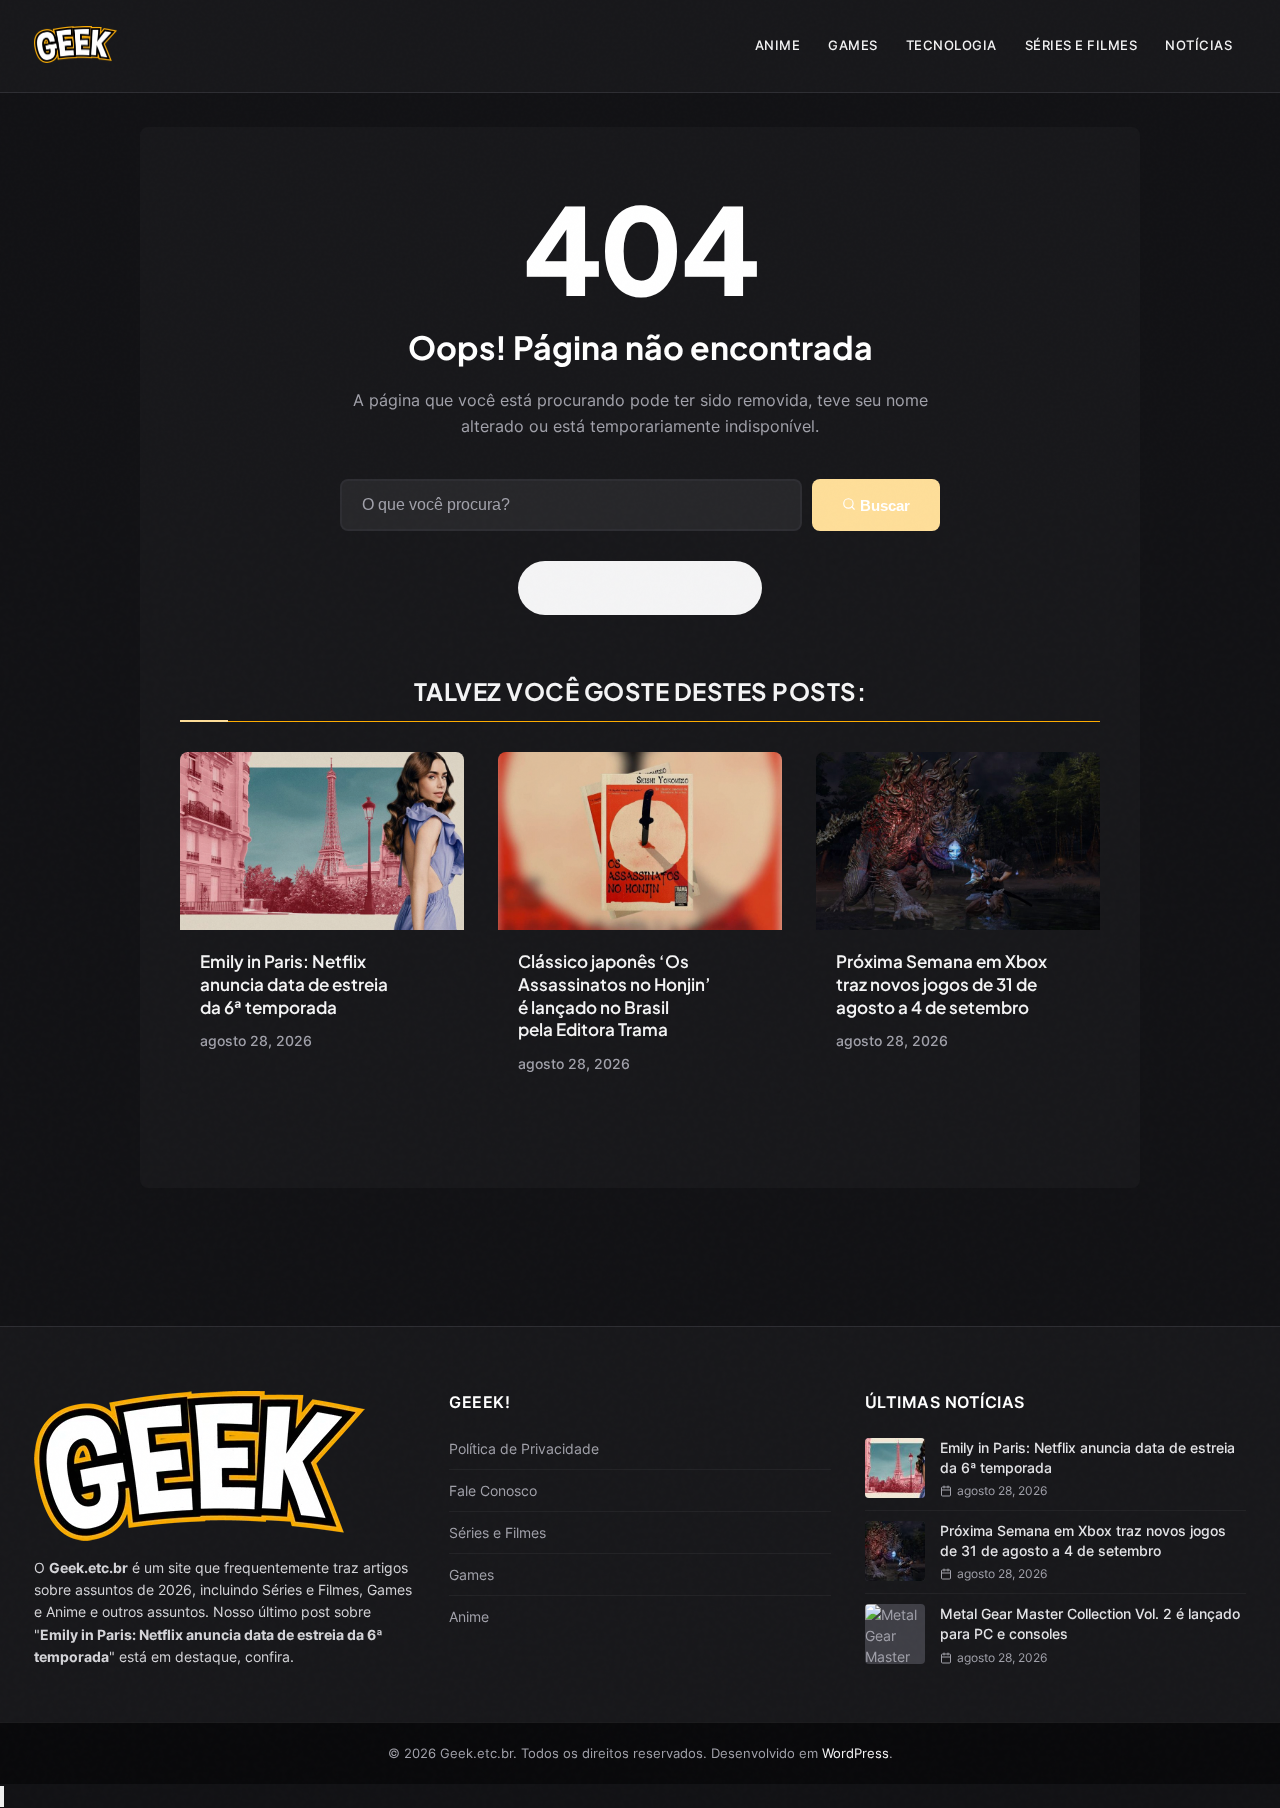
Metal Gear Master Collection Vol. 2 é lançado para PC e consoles (1090, 1623)
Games (853, 45)
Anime (778, 45)
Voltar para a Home (647, 588)
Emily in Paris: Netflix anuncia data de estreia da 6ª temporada (294, 984)
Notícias (1198, 45)
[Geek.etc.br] (76, 53)
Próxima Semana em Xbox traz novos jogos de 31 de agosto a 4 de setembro (941, 984)
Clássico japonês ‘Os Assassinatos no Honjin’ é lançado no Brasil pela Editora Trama (614, 995)
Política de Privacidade (524, 1448)
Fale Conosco (493, 1490)
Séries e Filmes (1081, 45)
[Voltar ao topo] (2, 1796)
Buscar (883, 505)
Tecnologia (951, 45)
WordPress (855, 1753)
